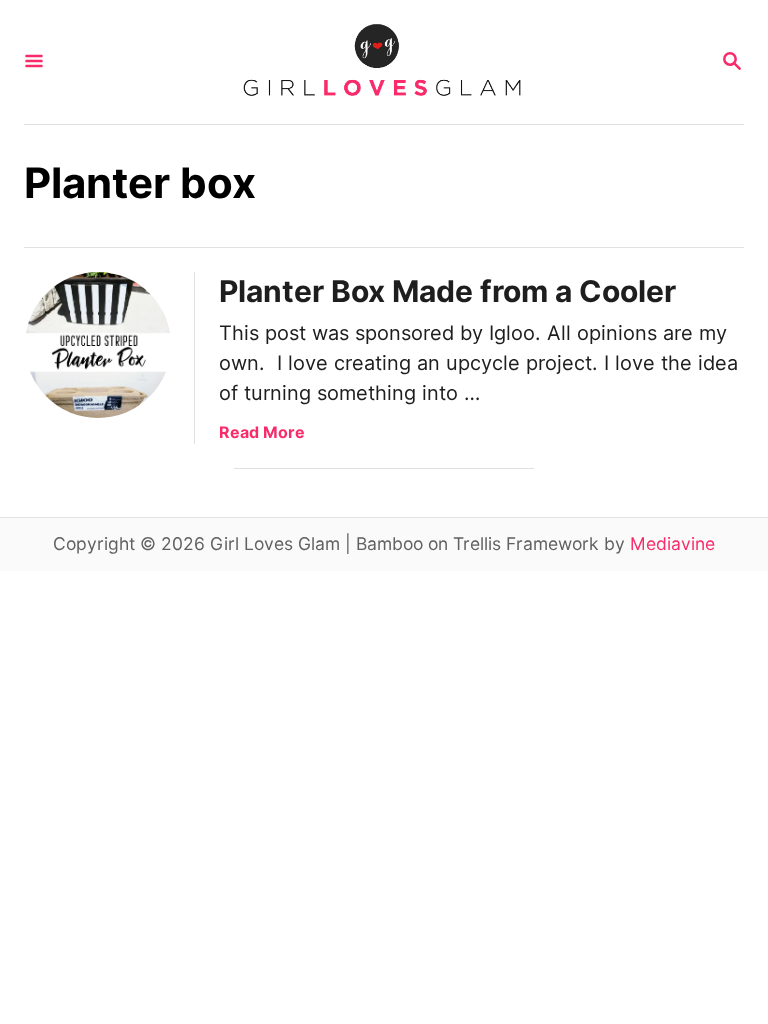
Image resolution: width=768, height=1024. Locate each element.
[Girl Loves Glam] (382, 62)
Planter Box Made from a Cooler (447, 291)
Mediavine (672, 543)
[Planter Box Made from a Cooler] (98, 345)
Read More (262, 432)
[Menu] (34, 62)
